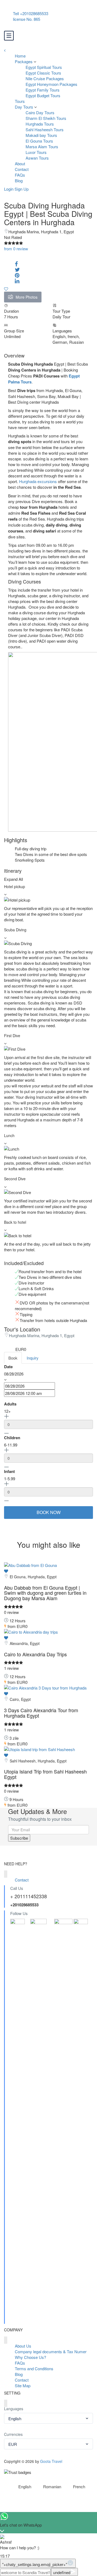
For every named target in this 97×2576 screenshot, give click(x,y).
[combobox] (48, 2418)
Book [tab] (13, 1358)
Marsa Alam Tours (42, 146)
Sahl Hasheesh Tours (45, 129)
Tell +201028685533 (31, 13)
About (20, 163)
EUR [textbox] (13, 2444)
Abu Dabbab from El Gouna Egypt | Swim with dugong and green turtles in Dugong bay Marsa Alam (45, 1593)
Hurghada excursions (38, 481)
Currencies (13, 2434)
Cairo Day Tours (40, 112)
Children (12, 1438)
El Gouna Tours (39, 141)
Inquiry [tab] (33, 1358)
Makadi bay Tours (41, 135)
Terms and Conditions (34, 2368)
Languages (14, 2409)
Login (9, 189)
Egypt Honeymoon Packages (51, 84)
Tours (20, 101)
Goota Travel (51, 2461)
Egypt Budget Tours (43, 95)
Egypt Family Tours (43, 90)
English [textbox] (15, 2418)
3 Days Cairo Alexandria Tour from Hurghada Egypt (41, 1713)
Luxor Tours (36, 152)
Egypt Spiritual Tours (44, 67)
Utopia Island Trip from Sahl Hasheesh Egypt (45, 1774)
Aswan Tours (37, 158)
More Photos (27, 297)
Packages (24, 61)
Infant (9, 1471)
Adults (10, 1404)
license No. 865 (27, 19)
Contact (22, 169)
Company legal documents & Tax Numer (51, 2351)
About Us (23, 2346)
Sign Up (22, 189)
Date (8, 1367)
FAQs (20, 175)
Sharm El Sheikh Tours (46, 118)
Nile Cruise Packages (45, 78)
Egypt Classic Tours (43, 73)
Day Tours (24, 107)
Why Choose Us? (30, 2357)
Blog (19, 181)
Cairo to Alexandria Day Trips (35, 1654)
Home (20, 56)
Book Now (49, 1512)
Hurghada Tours (40, 124)
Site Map (23, 2386)
